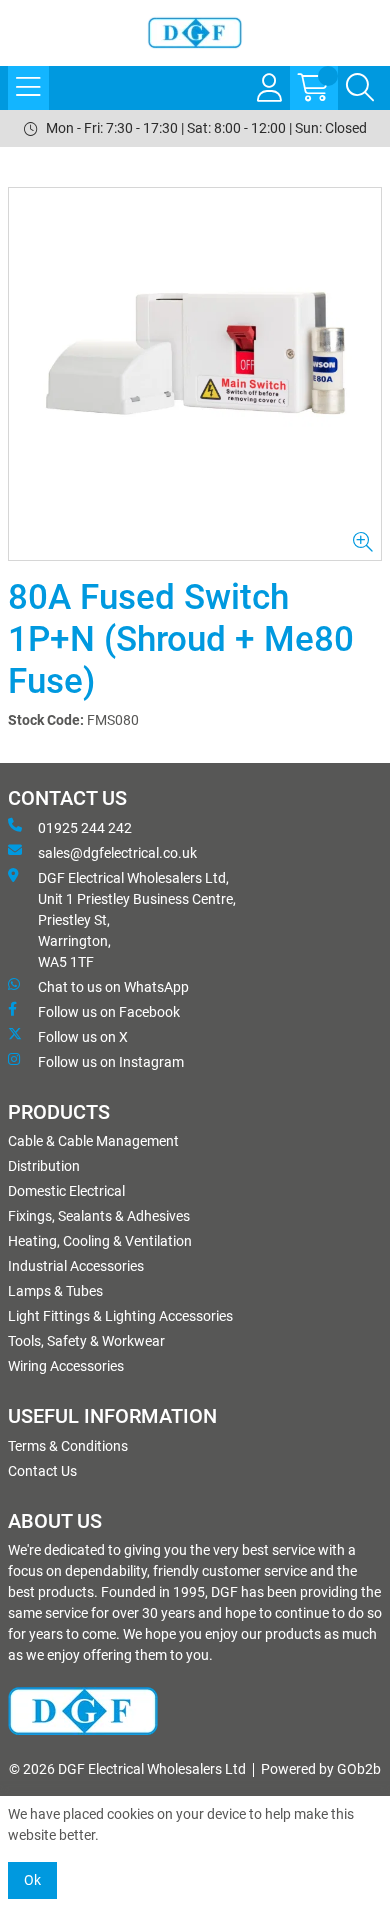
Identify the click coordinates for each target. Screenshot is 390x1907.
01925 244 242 (85, 828)
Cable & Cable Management (93, 1141)
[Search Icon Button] (360, 88)
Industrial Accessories (76, 1266)
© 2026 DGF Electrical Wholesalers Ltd (127, 1769)
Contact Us (42, 1471)
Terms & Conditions (68, 1446)
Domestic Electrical (66, 1191)
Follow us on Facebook (109, 1012)
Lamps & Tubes (55, 1291)
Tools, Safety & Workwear (86, 1341)
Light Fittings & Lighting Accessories (120, 1316)
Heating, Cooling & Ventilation (100, 1241)
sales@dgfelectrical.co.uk (117, 853)
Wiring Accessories (66, 1366)
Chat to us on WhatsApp (113, 987)
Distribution (44, 1166)
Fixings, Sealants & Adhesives (99, 1216)
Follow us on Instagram (111, 1062)
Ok (32, 1880)
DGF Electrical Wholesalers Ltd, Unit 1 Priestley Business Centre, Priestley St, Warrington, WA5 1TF (137, 920)
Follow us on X (83, 1037)
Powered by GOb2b (321, 1769)
